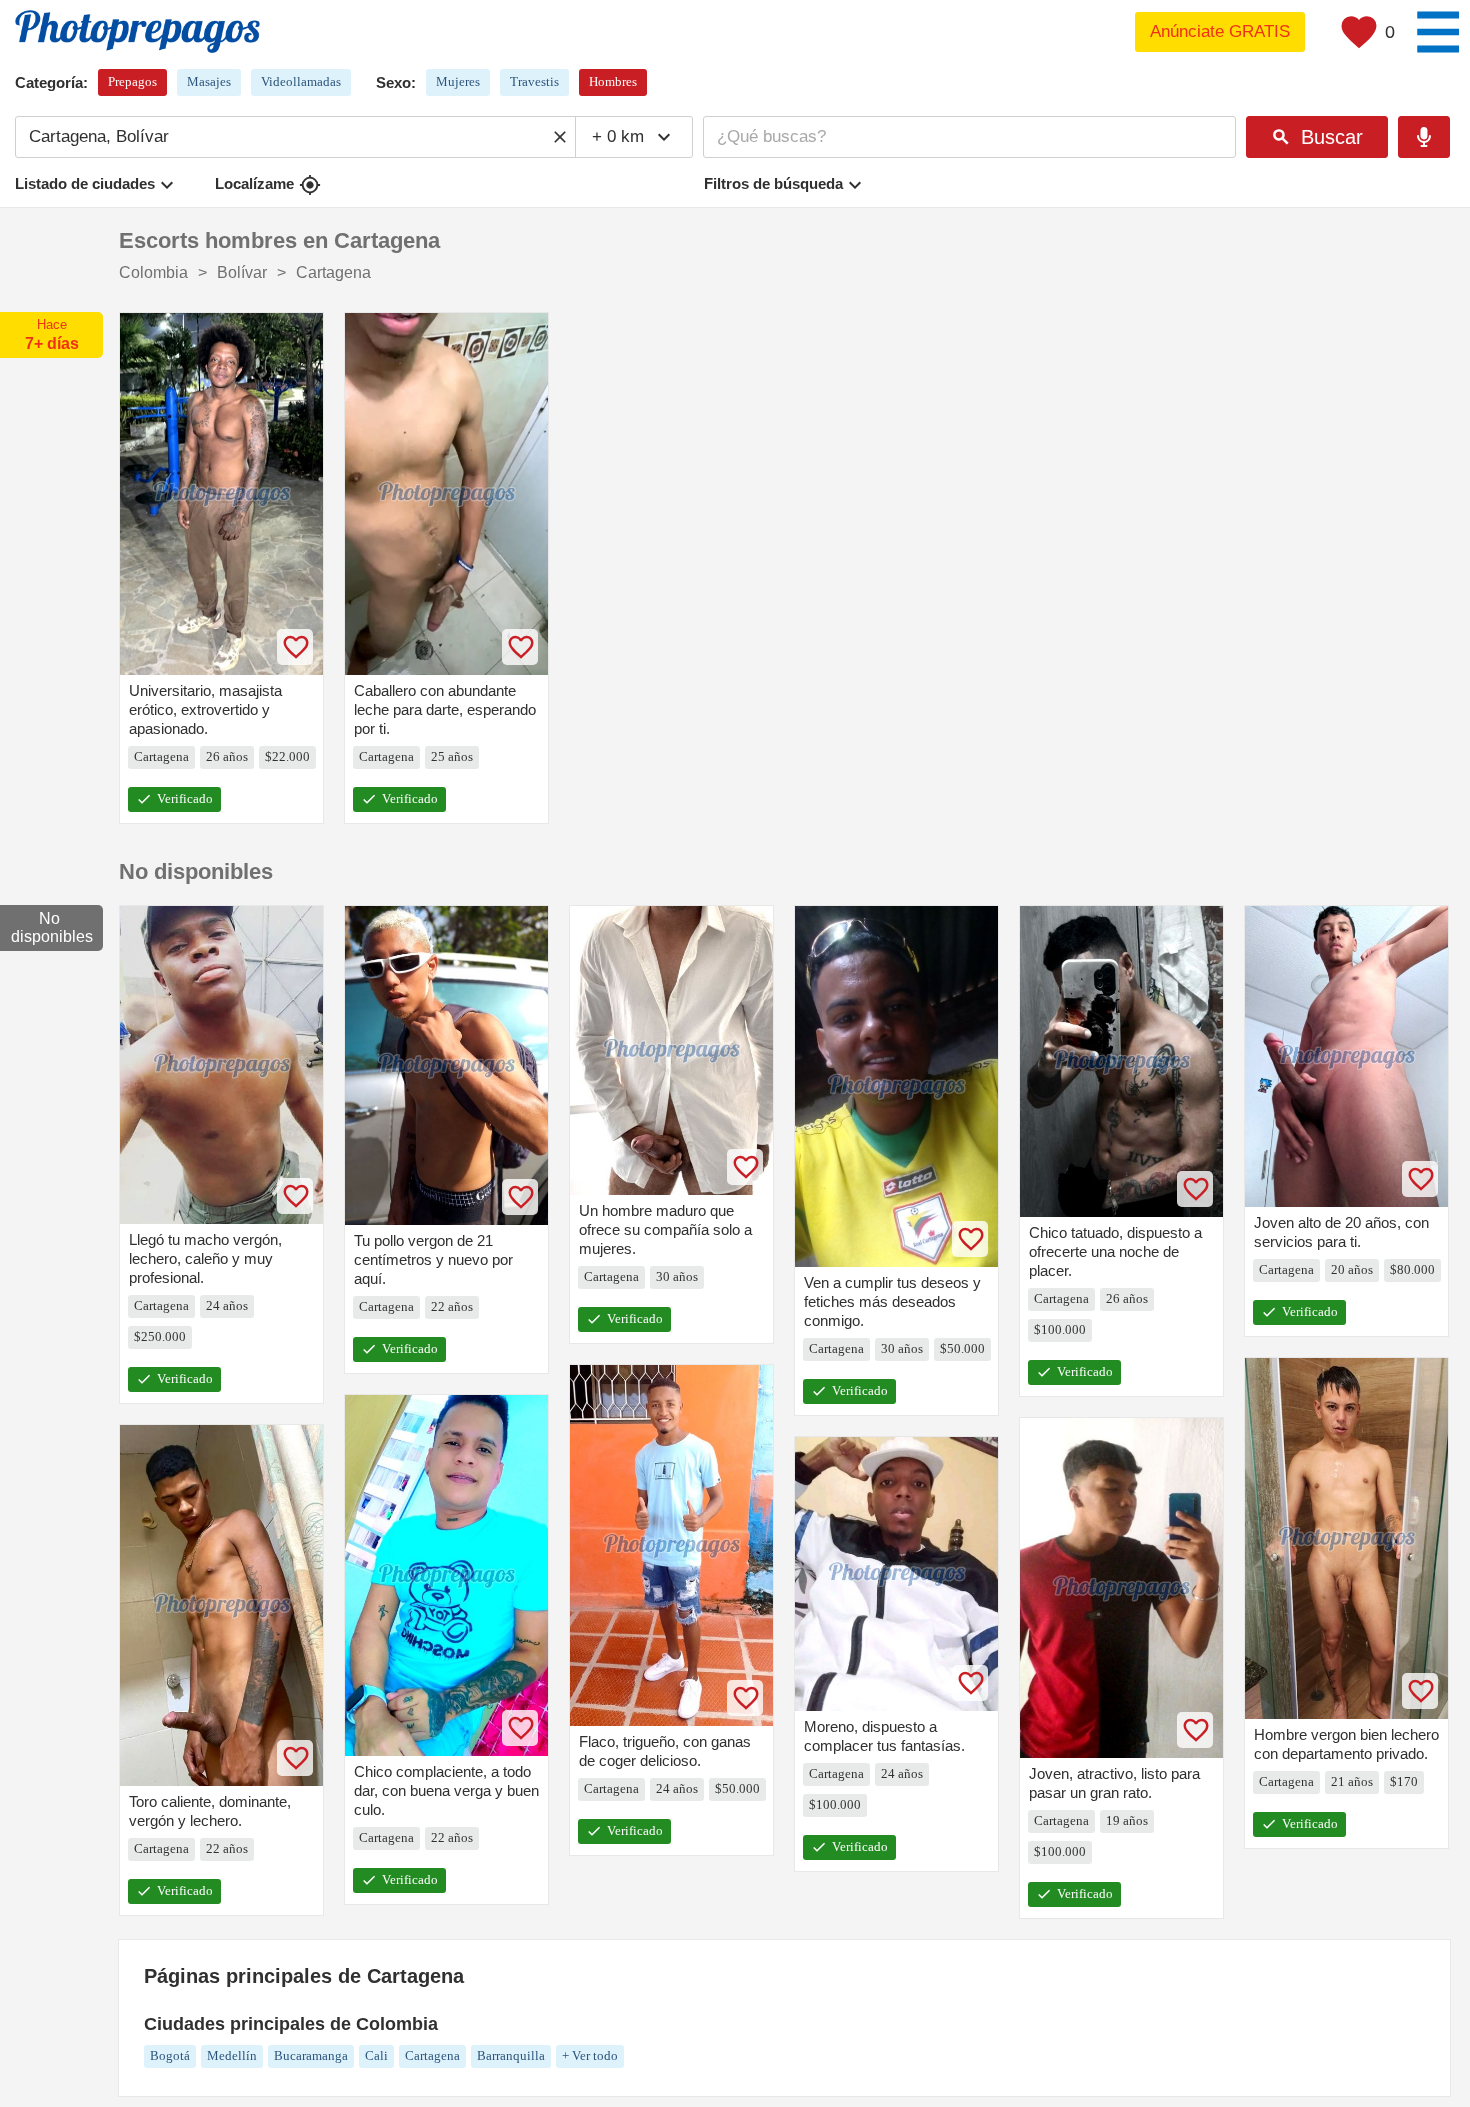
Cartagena (432, 2055)
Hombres (613, 81)
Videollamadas (301, 81)
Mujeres (458, 81)
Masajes (209, 81)
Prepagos (132, 81)
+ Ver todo (590, 2055)
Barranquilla (511, 2055)
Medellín (232, 2055)
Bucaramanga (311, 2055)
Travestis (534, 81)
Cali (376, 2055)
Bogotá (170, 2055)
